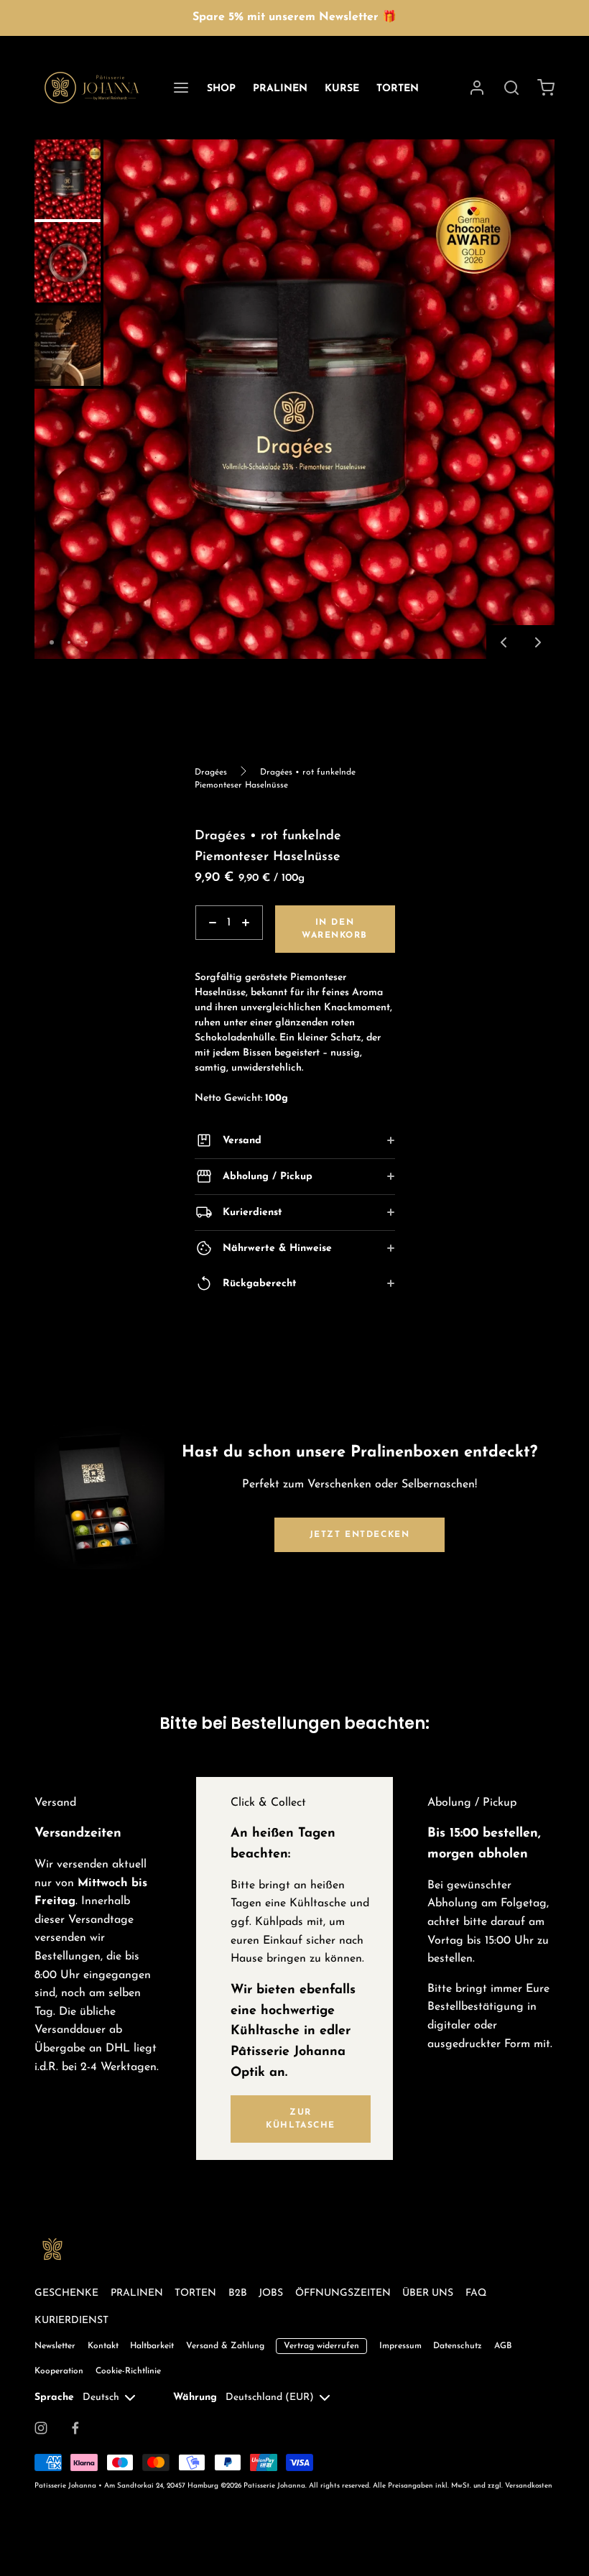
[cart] (546, 88)
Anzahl (211, 947)
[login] (477, 88)
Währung (195, 2397)
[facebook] (75, 2428)
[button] (504, 642)
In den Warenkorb (335, 929)
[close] (511, 88)
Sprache (54, 2397)
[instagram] (41, 2428)
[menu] (181, 88)
